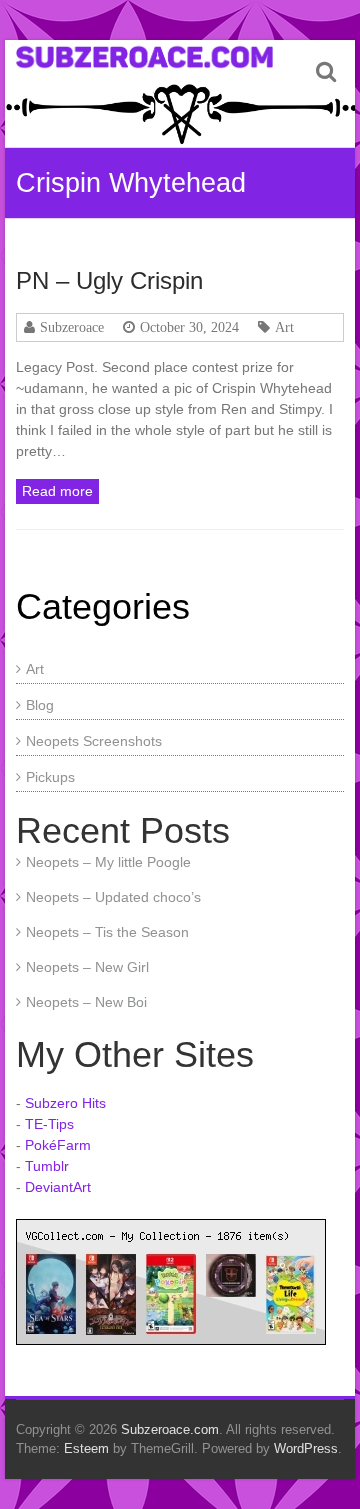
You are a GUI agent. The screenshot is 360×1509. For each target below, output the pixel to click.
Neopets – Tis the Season (107, 932)
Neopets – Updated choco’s (113, 897)
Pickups (50, 777)
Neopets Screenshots (94, 741)
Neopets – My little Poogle (108, 862)
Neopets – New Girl (87, 967)
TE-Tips (49, 1124)
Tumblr (47, 1166)
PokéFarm (58, 1145)
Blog (40, 705)
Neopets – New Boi (86, 1002)
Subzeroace (72, 327)
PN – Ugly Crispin (109, 280)
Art (284, 327)
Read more (57, 491)
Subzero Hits (65, 1103)
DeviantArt (58, 1187)
